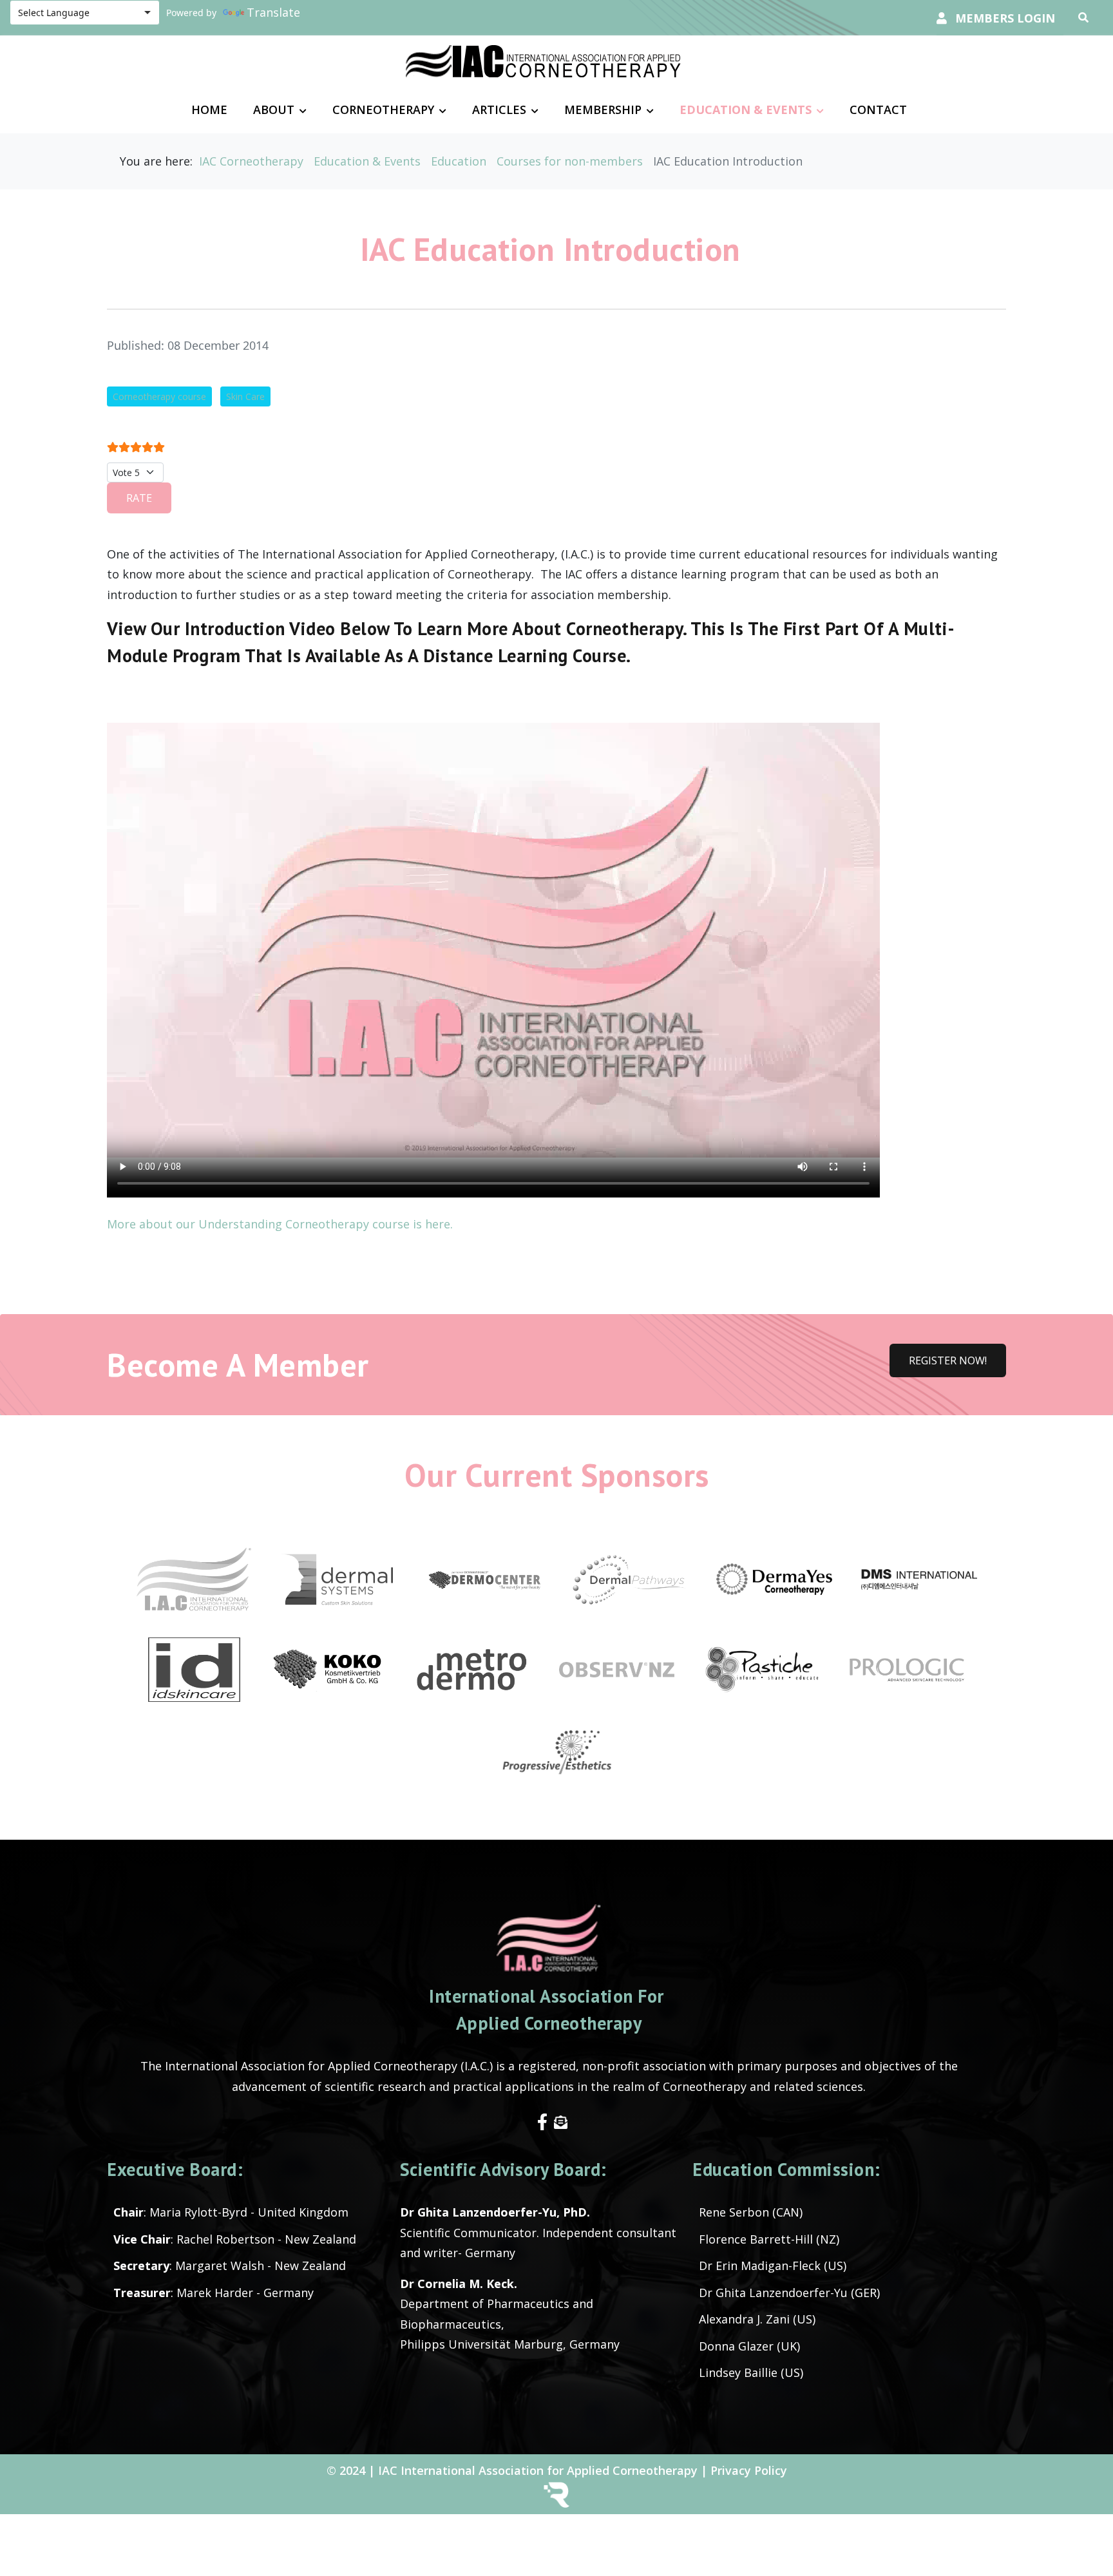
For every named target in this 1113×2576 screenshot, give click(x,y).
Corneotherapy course (159, 396)
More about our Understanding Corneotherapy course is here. (281, 1224)
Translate (273, 12)
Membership (603, 110)
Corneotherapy (383, 110)
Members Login (1005, 18)
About (274, 110)
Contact (878, 110)
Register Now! (948, 1360)
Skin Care (245, 396)
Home (209, 110)
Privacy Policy (749, 2470)
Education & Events (746, 110)
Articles (499, 110)
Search (1087, 17)
